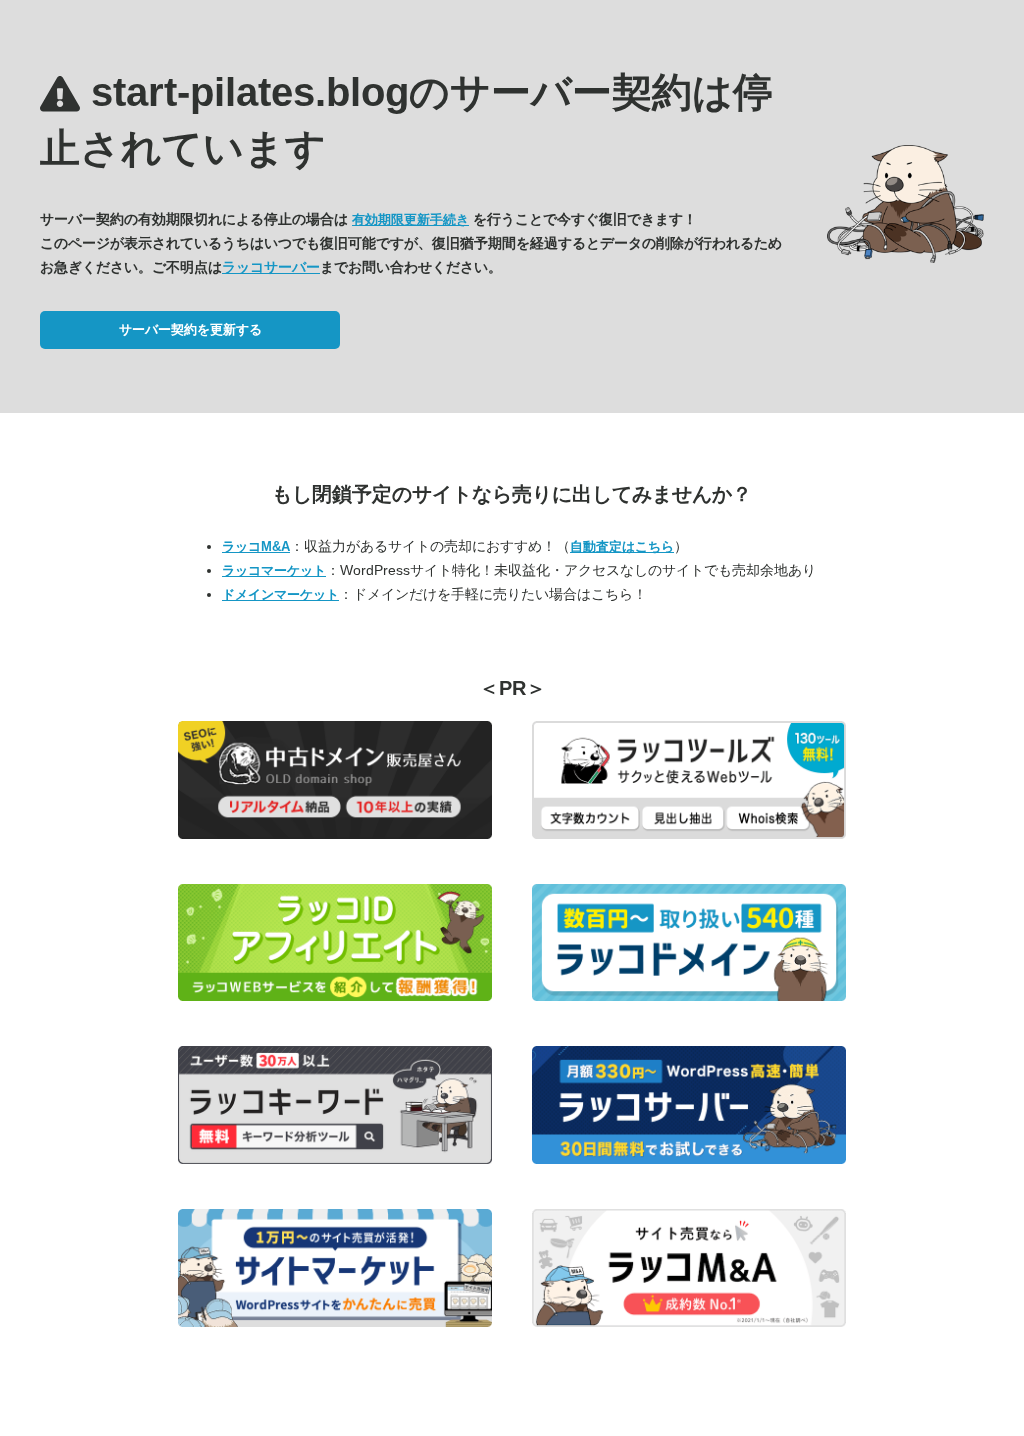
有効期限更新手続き (410, 219)
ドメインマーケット (280, 594)
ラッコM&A (256, 546)
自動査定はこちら (622, 546)
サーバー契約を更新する (190, 329)
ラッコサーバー (271, 267)
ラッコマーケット (274, 570)
